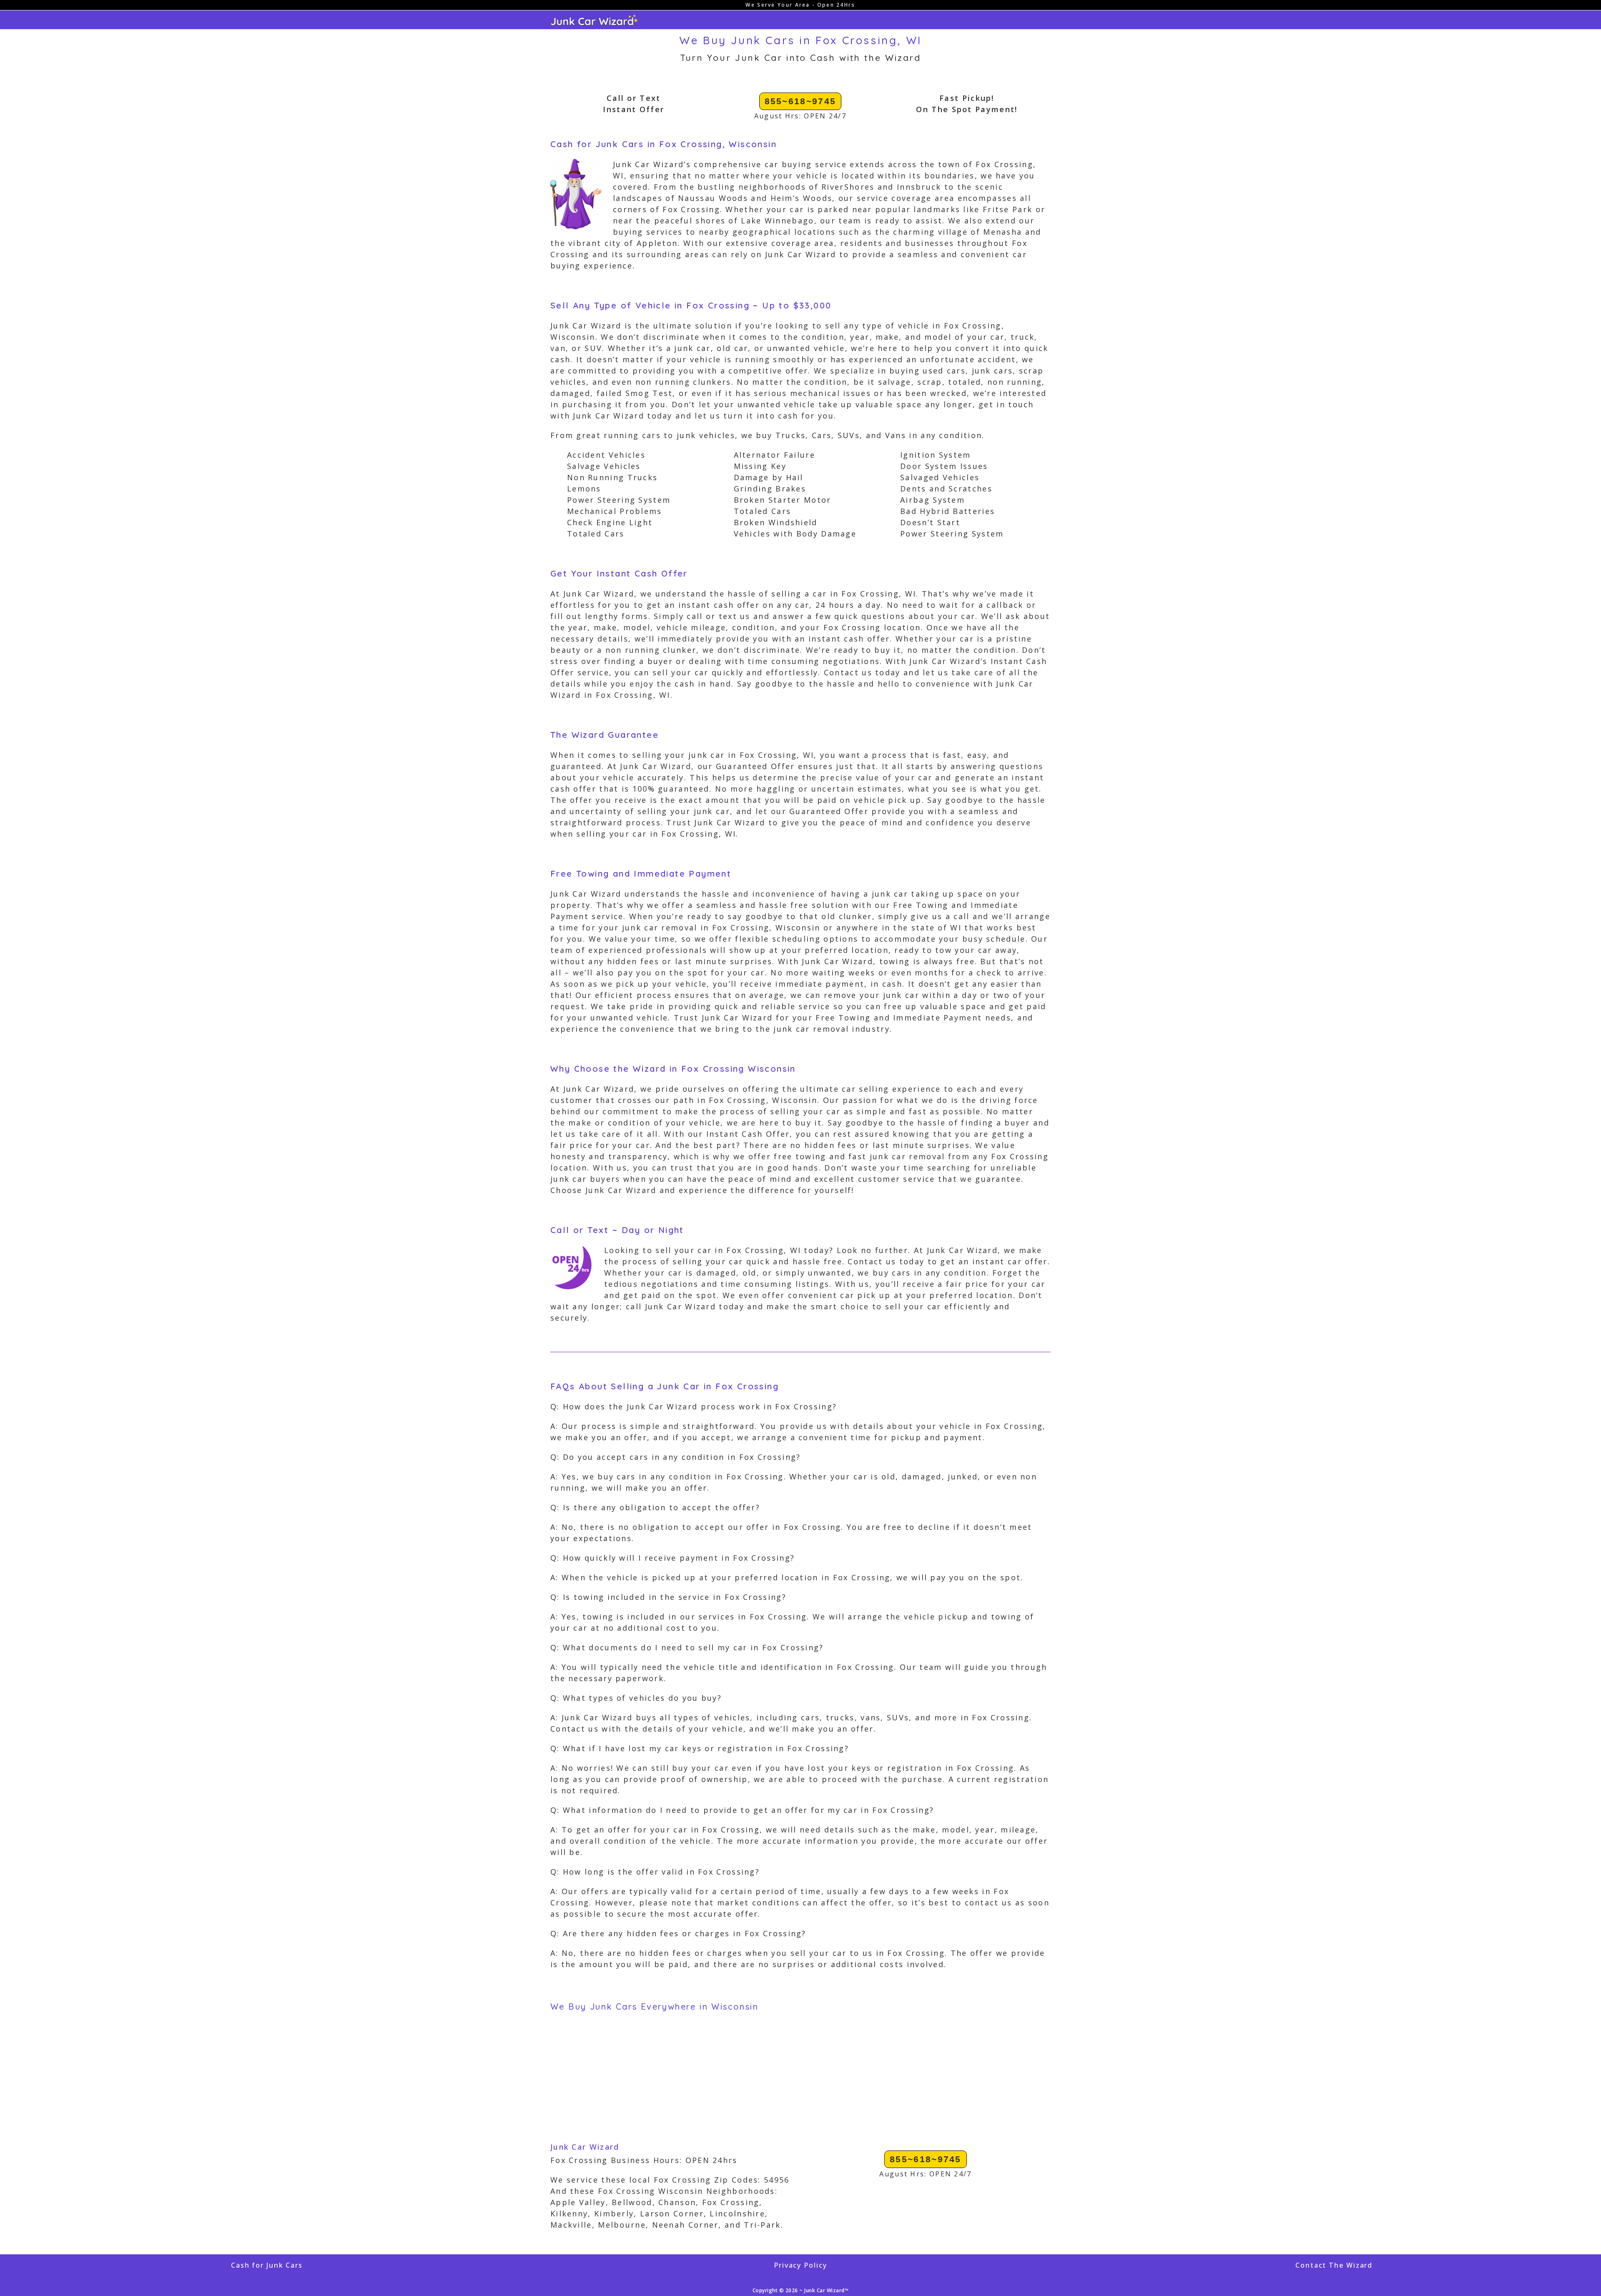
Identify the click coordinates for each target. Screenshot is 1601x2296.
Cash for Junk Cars (267, 2265)
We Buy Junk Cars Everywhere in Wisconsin (654, 2006)
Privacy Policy (800, 2265)
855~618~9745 (800, 101)
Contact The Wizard (1334, 2265)
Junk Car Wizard (585, 2147)
